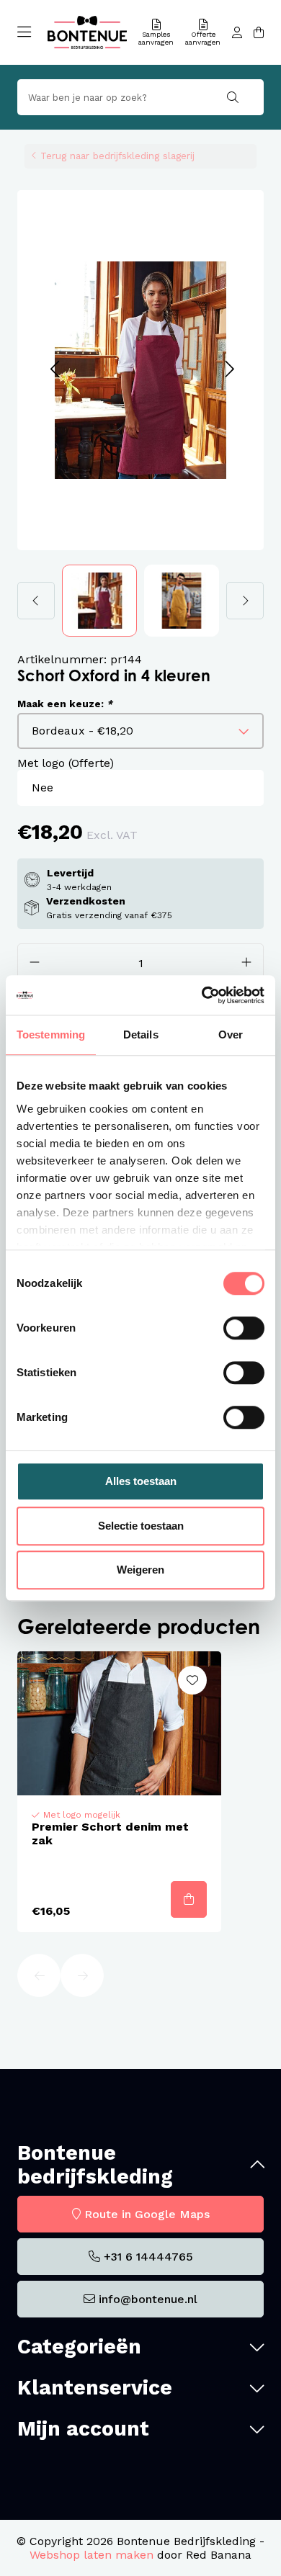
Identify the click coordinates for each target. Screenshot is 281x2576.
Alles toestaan (141, 1481)
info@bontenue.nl (148, 2299)
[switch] (244, 1328)
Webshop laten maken (92, 2555)
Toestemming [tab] (51, 1035)
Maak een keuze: (65, 704)
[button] (54, 370)
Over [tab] (231, 1035)
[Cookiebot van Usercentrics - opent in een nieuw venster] (202, 995)
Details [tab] (141, 1035)
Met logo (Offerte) (66, 763)
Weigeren (140, 1570)
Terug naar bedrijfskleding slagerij (117, 156)
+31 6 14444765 (148, 2257)
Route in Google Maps (147, 2214)
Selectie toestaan (141, 1526)
